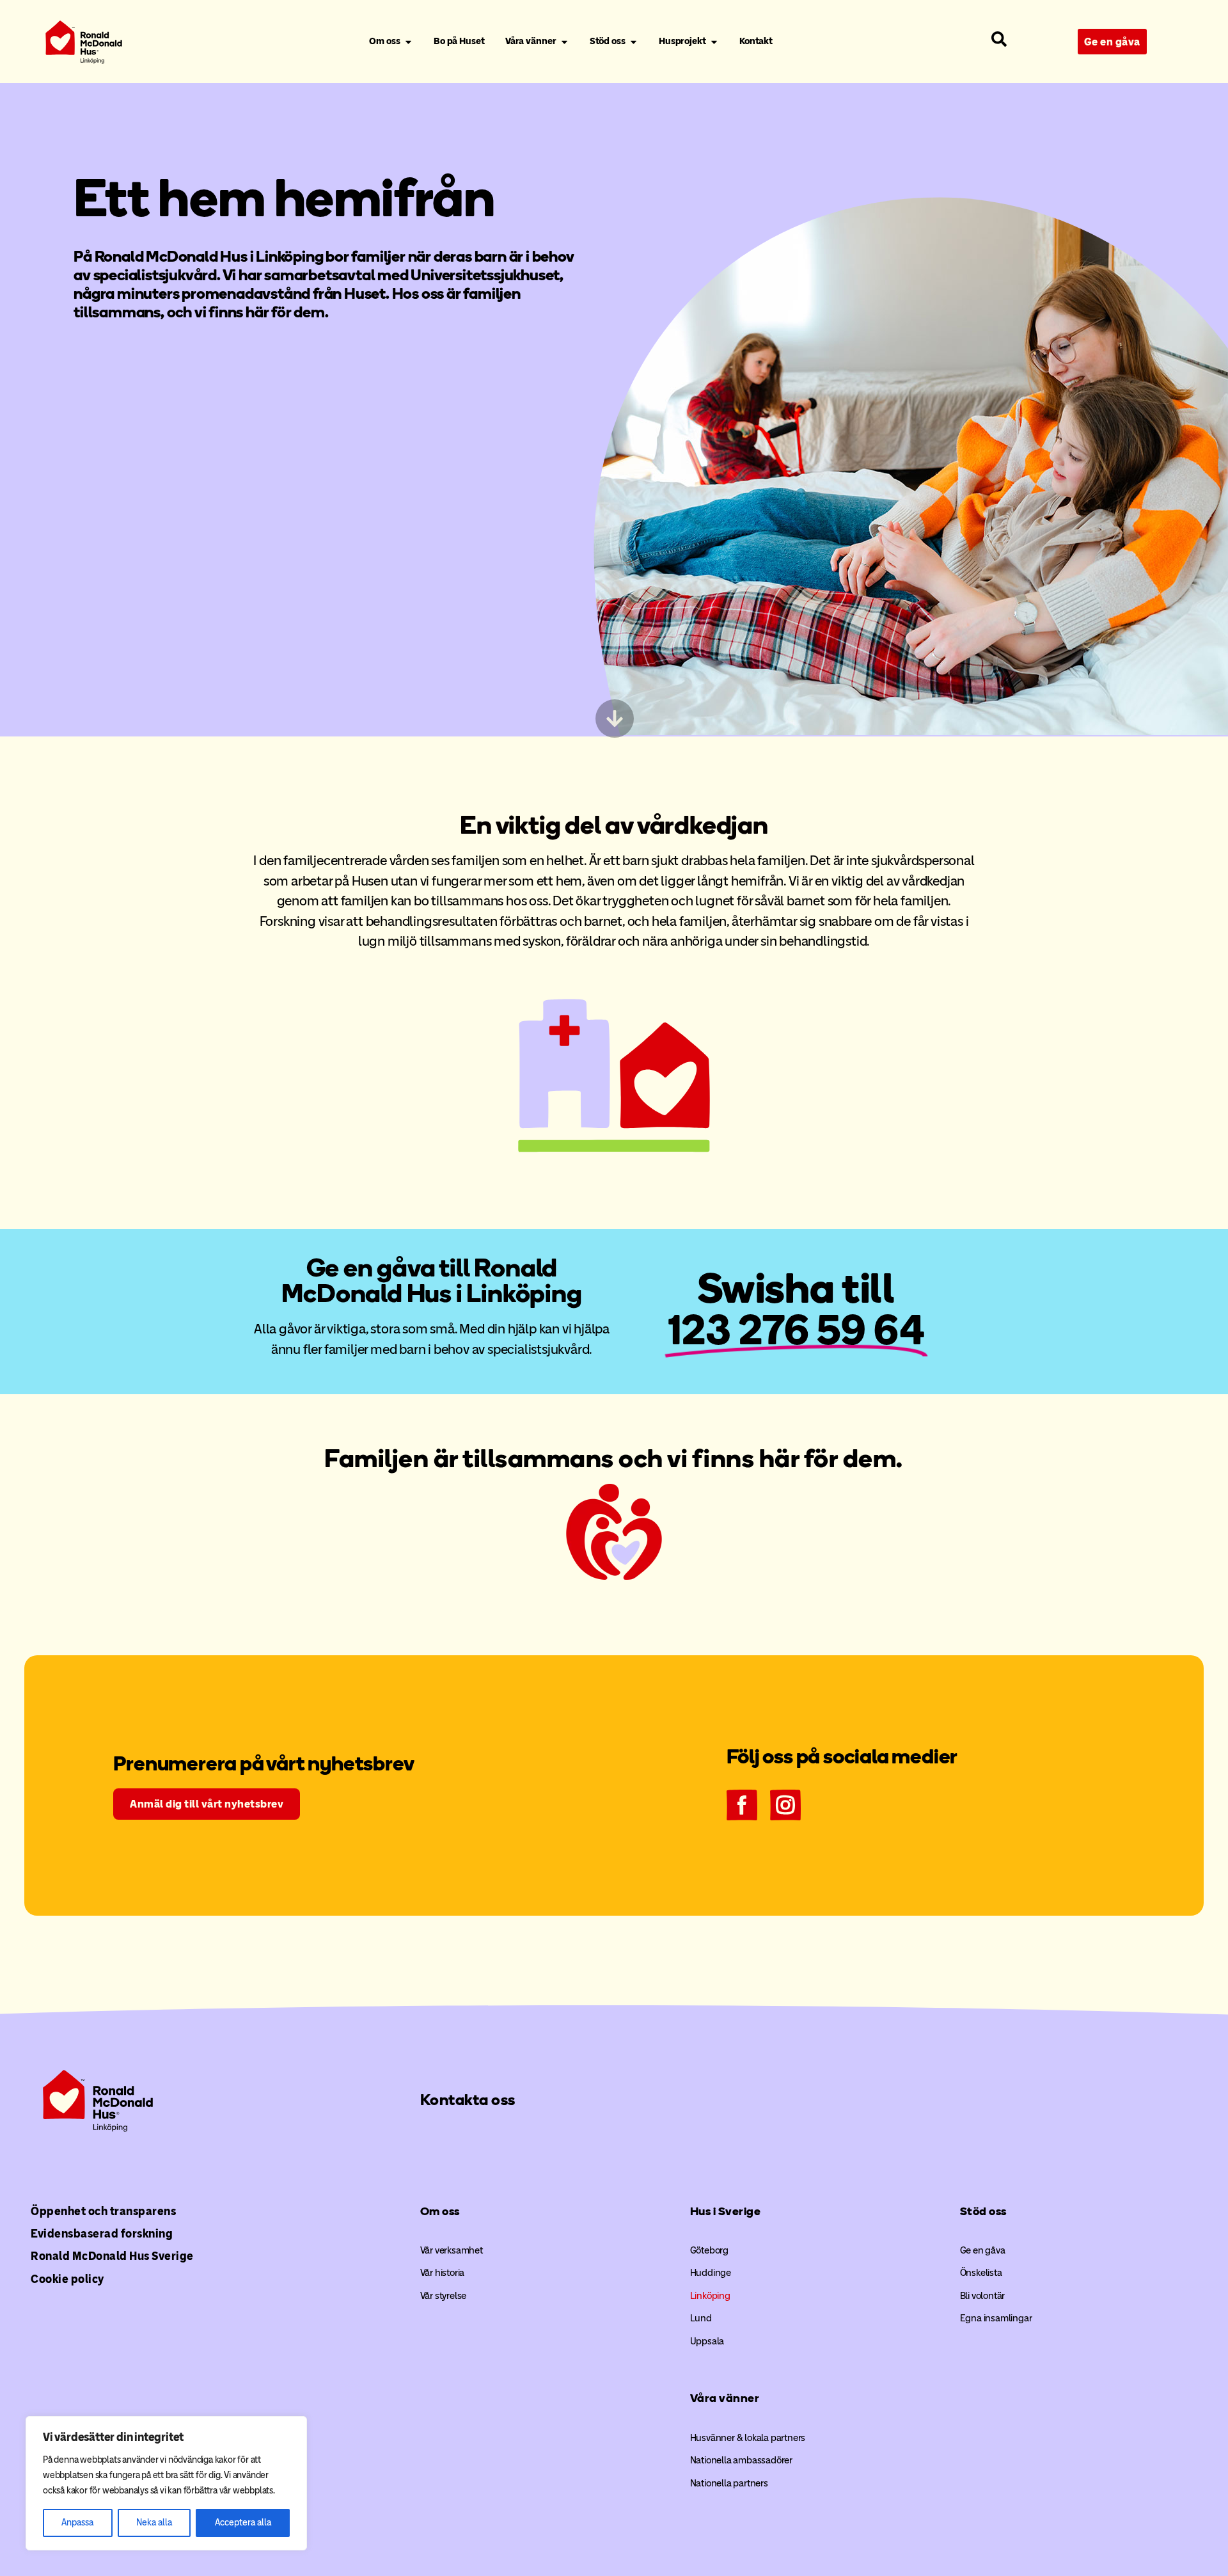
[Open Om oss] (408, 42)
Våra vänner (725, 2398)
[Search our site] (999, 39)
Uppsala (707, 2341)
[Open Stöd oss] (634, 42)
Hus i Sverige (726, 2211)
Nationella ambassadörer (741, 2460)
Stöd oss (983, 2211)
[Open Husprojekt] (714, 42)
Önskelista (981, 2273)
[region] (166, 2483)
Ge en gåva (983, 2250)
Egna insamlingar (996, 2318)
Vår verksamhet (452, 2250)
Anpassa (77, 2523)
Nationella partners (729, 2483)
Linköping (710, 2296)
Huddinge (711, 2273)
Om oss (440, 2211)
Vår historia (443, 2273)
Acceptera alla (243, 2523)
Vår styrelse (444, 2296)
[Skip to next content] (614, 719)
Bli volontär (983, 2296)
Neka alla (154, 2523)
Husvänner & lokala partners (748, 2438)
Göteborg (709, 2250)
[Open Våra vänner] (564, 42)
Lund (701, 2318)
